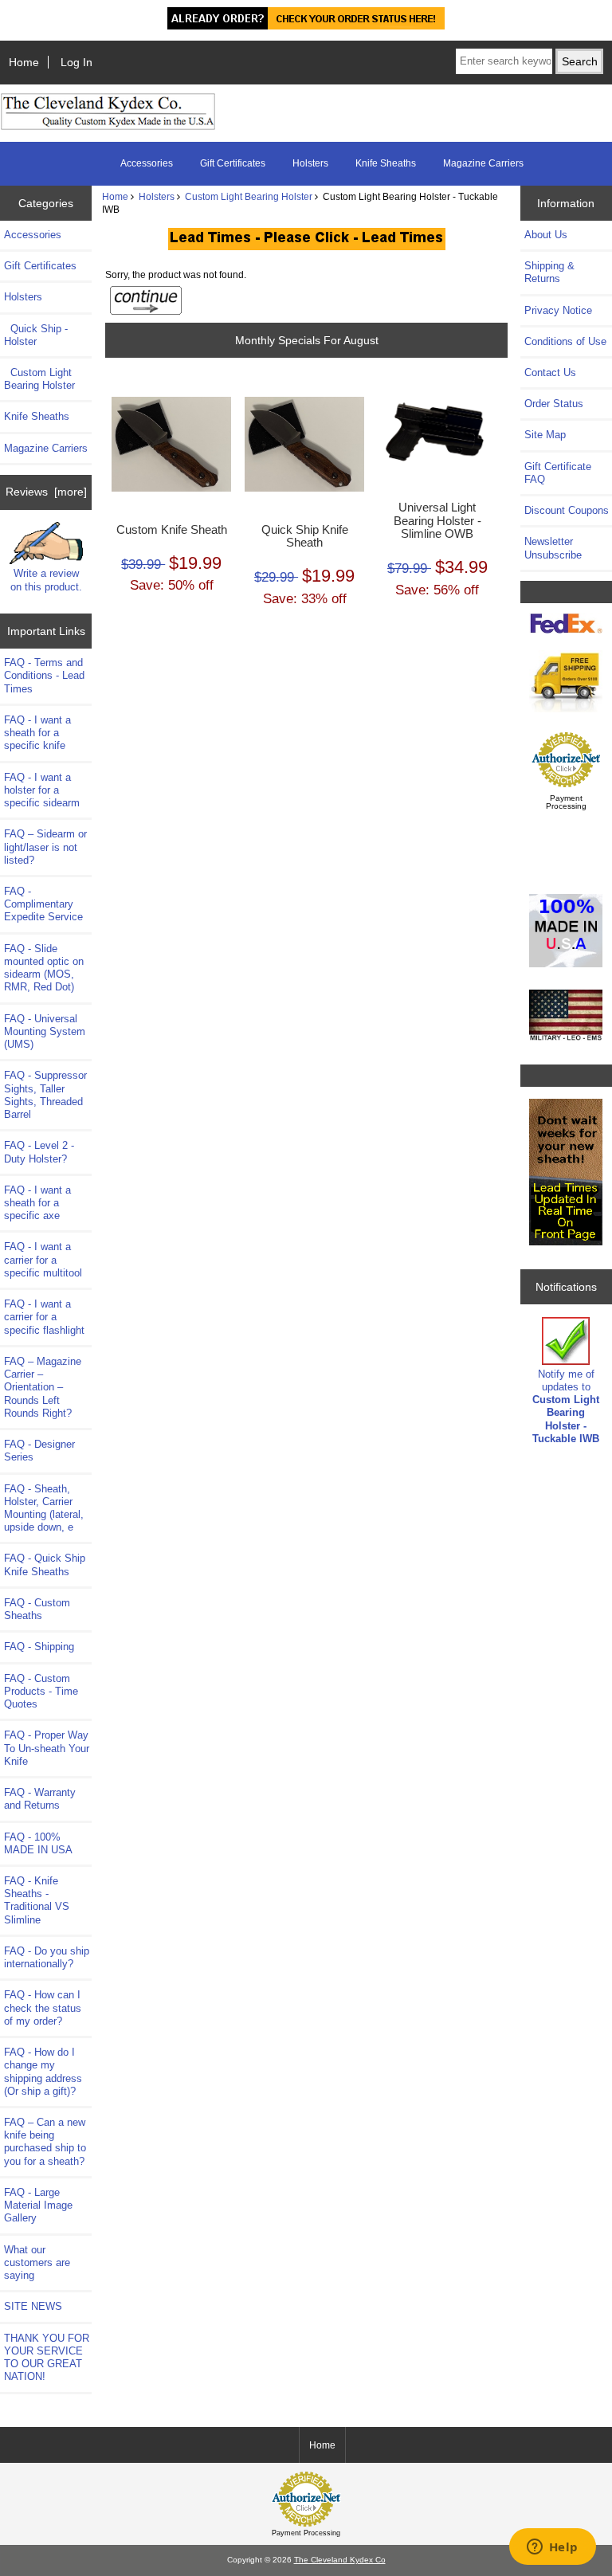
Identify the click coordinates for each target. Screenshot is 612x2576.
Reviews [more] (46, 492)
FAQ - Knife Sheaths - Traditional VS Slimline (37, 1900)
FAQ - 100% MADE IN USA (38, 1843)
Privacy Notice (558, 310)
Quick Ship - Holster (36, 335)
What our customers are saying (37, 2262)
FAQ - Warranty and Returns (40, 1799)
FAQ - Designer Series (39, 1451)
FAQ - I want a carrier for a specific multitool (43, 1259)
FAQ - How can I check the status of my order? (43, 2007)
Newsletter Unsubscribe (553, 548)
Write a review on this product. (46, 580)
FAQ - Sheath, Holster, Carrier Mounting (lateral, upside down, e (44, 1508)
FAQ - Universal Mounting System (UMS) (45, 1031)
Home (24, 62)
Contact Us (550, 372)
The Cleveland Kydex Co (340, 2560)
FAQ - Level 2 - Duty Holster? (39, 1152)
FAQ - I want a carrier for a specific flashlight (44, 1317)
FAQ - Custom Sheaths (37, 1609)
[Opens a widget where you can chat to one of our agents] (552, 2548)
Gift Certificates (233, 163)
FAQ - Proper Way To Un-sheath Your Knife (47, 1748)
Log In (76, 62)
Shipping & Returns (549, 272)
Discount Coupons (567, 510)
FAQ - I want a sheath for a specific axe (37, 1203)
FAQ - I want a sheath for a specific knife (37, 733)
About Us (546, 235)
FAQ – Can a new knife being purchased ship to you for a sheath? (45, 2142)
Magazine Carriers (483, 163)
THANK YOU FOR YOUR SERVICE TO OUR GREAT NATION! (47, 2358)
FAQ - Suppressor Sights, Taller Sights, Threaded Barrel (45, 1095)
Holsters (157, 196)
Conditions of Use (565, 341)
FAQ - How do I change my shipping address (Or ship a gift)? (43, 2072)
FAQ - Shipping (39, 1647)
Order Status (554, 404)
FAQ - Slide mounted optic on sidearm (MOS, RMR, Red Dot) (44, 968)
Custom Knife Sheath (172, 530)
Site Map (545, 435)
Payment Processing (566, 802)
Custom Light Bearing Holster (249, 196)
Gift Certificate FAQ (558, 473)
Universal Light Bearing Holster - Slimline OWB (437, 520)
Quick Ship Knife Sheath (305, 536)
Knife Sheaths (386, 163)
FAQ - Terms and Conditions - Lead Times (44, 675)
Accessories (147, 163)
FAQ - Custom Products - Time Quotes (41, 1691)
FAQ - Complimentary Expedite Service (43, 904)
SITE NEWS (33, 2306)
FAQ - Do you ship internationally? (47, 1957)
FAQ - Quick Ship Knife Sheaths (45, 1564)
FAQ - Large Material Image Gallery (38, 2205)
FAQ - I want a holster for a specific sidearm (42, 790)
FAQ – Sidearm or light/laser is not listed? (45, 847)
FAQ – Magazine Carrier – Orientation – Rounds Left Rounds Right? (43, 1387)
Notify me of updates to (566, 1406)
